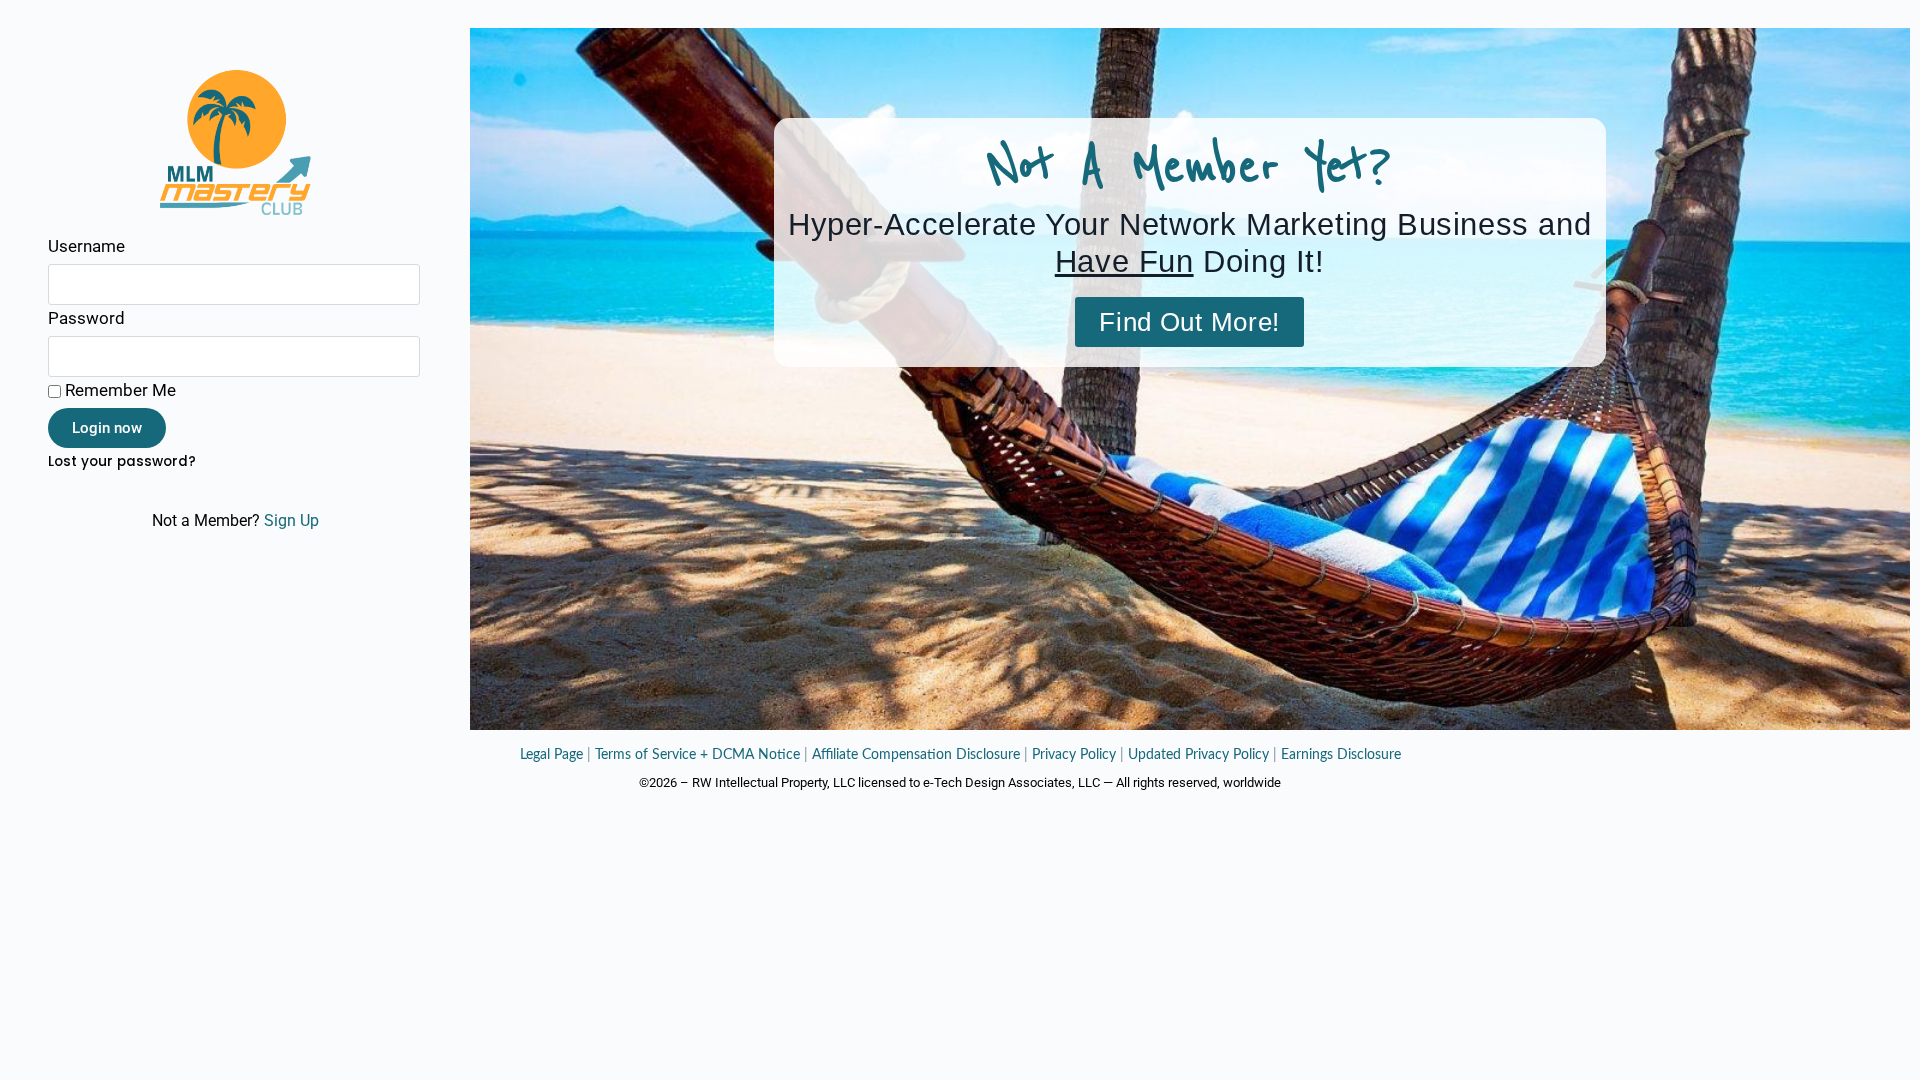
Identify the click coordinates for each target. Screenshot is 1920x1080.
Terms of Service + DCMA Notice (697, 755)
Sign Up (291, 520)
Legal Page (551, 755)
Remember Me (118, 390)
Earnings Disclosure (1341, 755)
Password (86, 318)
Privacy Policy (1074, 755)
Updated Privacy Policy (1198, 755)
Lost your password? (122, 461)
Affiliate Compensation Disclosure (916, 755)
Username (86, 246)
